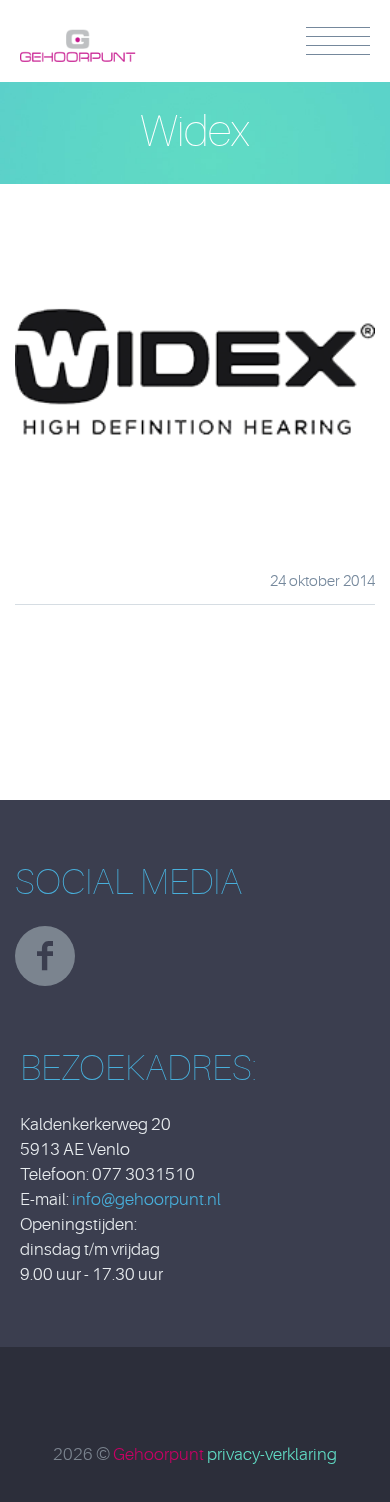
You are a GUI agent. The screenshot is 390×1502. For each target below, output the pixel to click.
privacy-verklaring (272, 1454)
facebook (45, 956)
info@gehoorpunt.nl (146, 1199)
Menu (338, 41)
